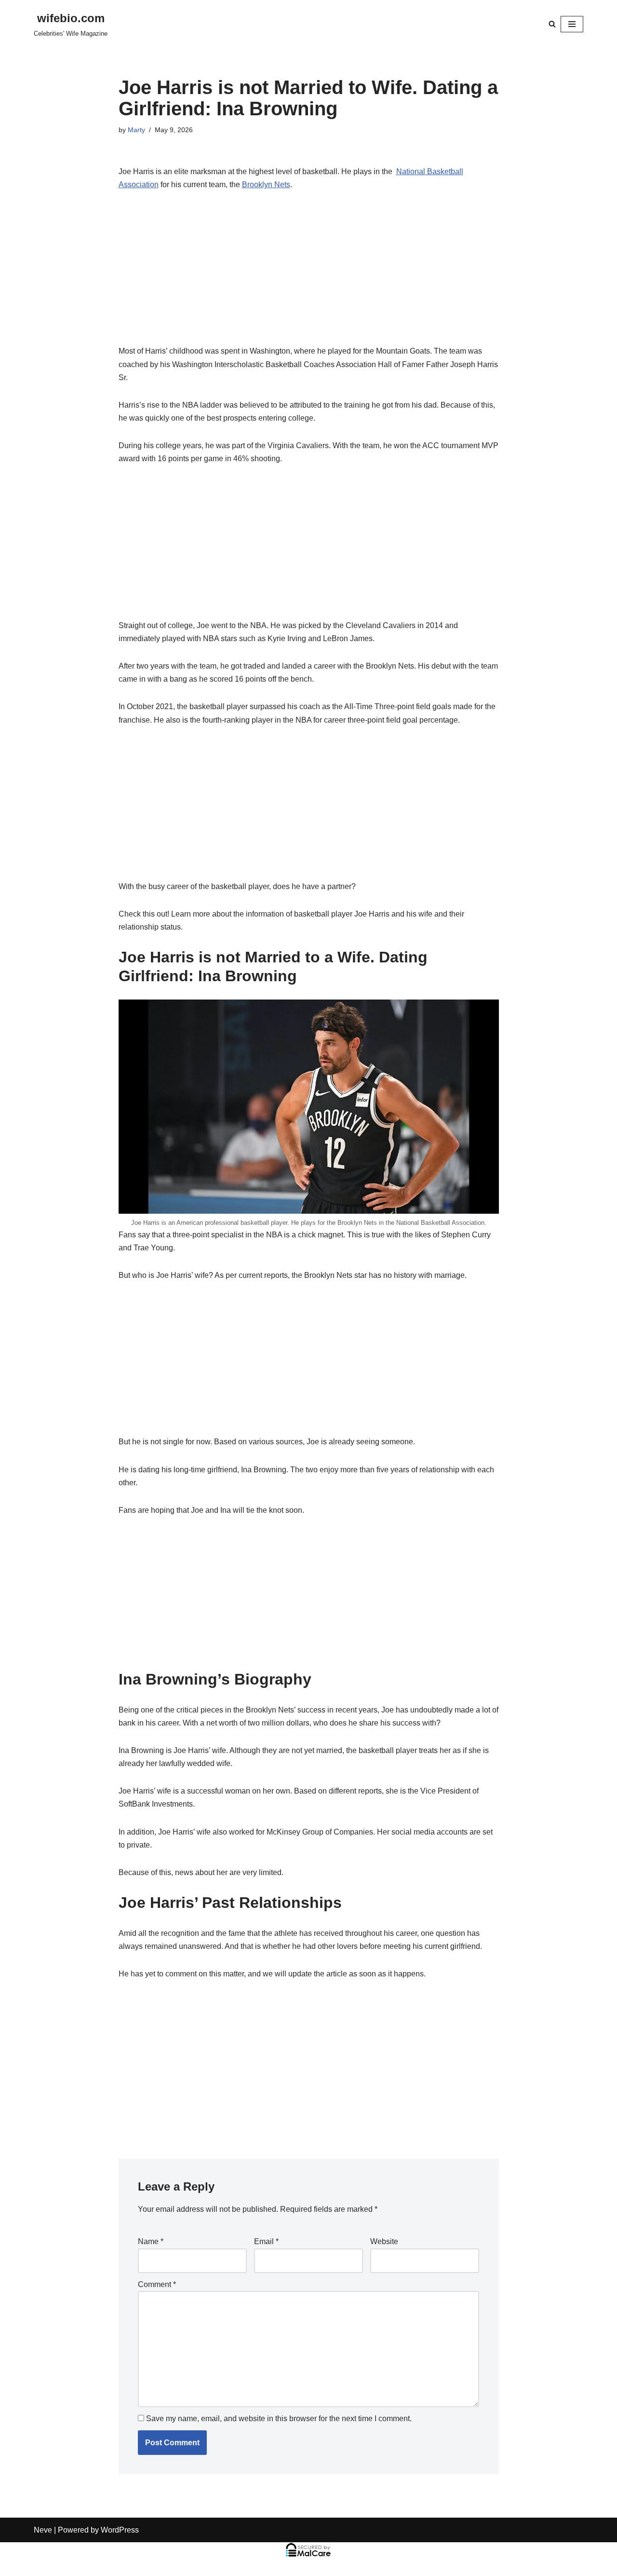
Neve (43, 2530)
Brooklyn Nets (266, 185)
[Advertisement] (309, 273)
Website (384, 2241)
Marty (136, 130)
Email (266, 2241)
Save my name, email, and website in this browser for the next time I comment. (279, 2418)
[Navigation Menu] (572, 24)
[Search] (552, 24)
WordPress (120, 2530)
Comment (157, 2284)
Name (151, 2241)
